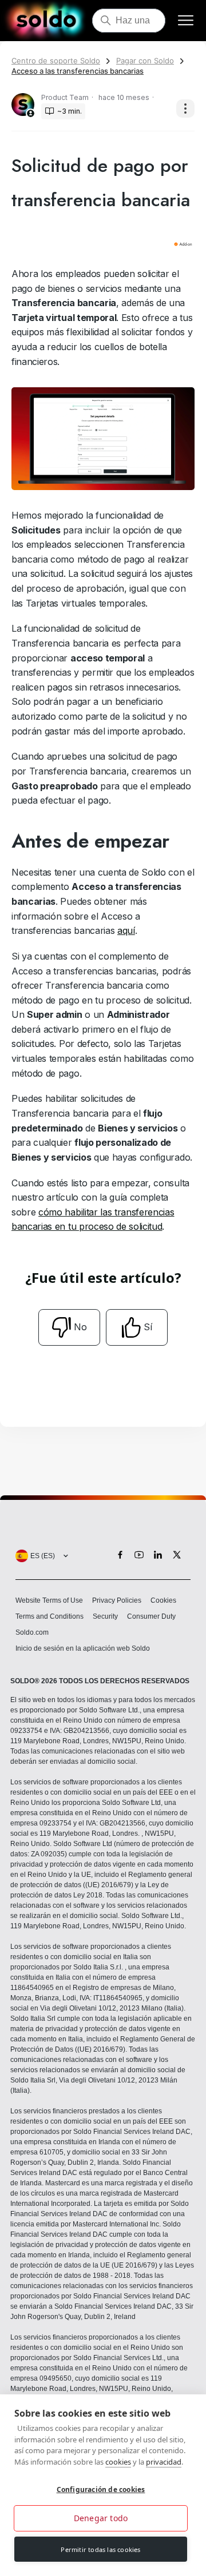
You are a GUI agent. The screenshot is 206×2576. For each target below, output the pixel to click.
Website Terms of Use (49, 1600)
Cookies (163, 1600)
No (80, 1327)
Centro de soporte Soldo (56, 61)
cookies (118, 2462)
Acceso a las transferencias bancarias (78, 71)
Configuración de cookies (101, 2489)
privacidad (164, 2462)
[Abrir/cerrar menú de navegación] (186, 21)
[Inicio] (46, 21)
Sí (148, 1327)
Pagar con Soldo (145, 61)
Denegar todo (101, 2518)
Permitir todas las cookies (100, 2549)
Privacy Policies (117, 1600)
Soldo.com (32, 1632)
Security (105, 1616)
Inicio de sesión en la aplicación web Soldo (83, 1648)
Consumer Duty (151, 1616)
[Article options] (185, 109)
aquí (126, 930)
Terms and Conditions (49, 1616)
